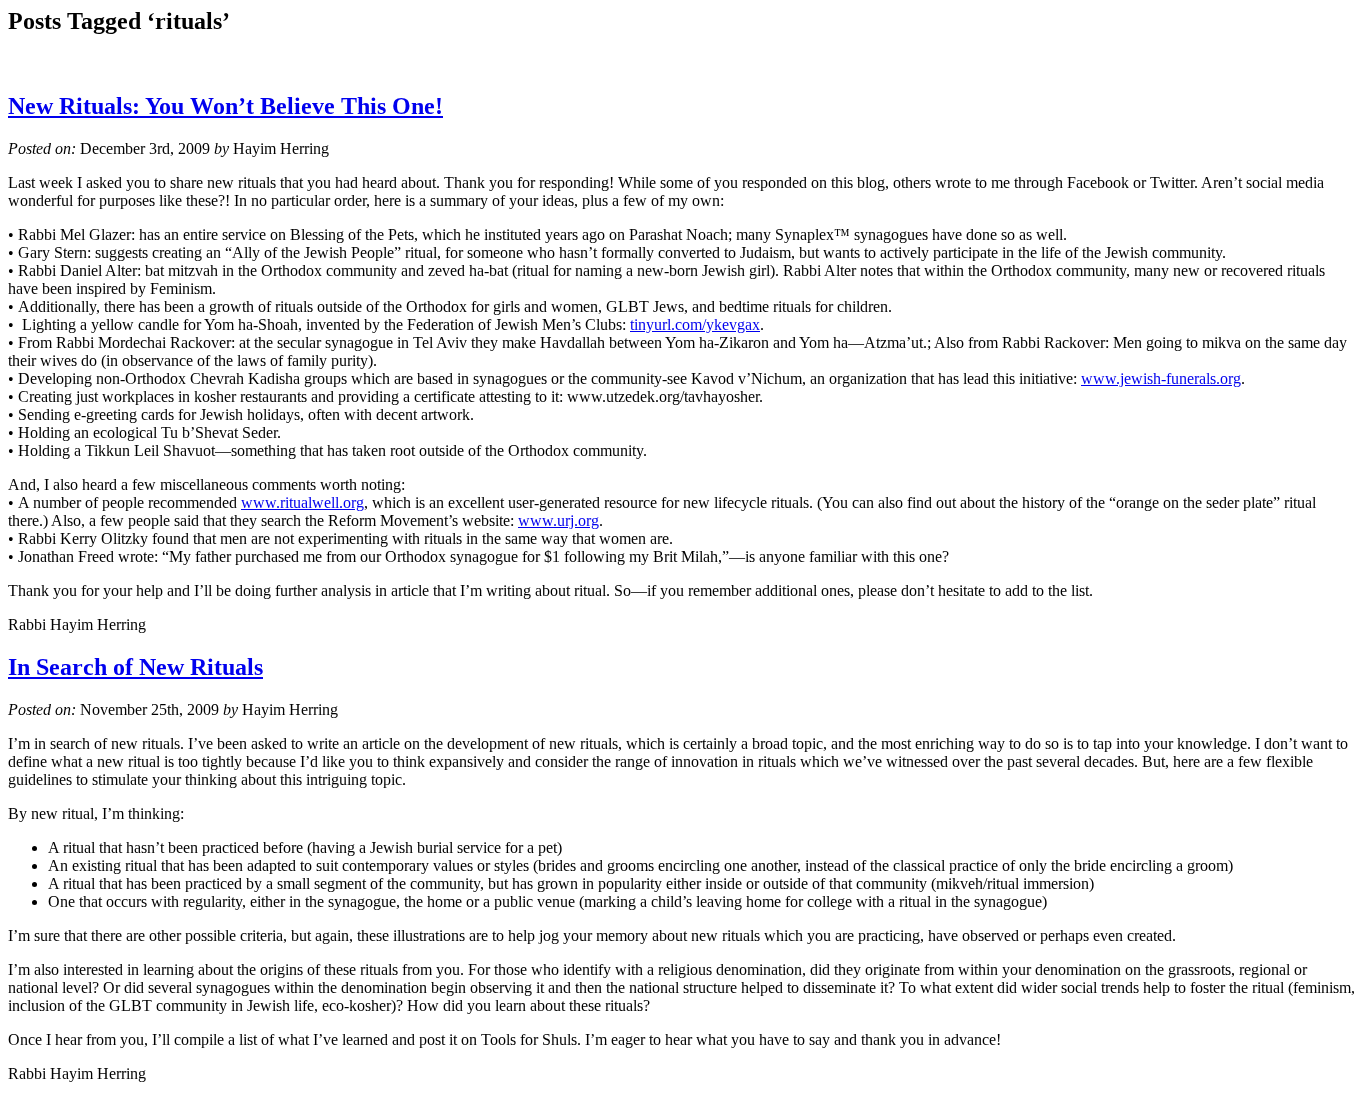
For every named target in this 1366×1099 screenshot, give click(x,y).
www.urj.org (558, 520)
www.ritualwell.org (302, 502)
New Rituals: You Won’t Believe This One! (225, 106)
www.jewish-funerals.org (1161, 378)
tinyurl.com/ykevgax (695, 324)
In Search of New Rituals (135, 667)
